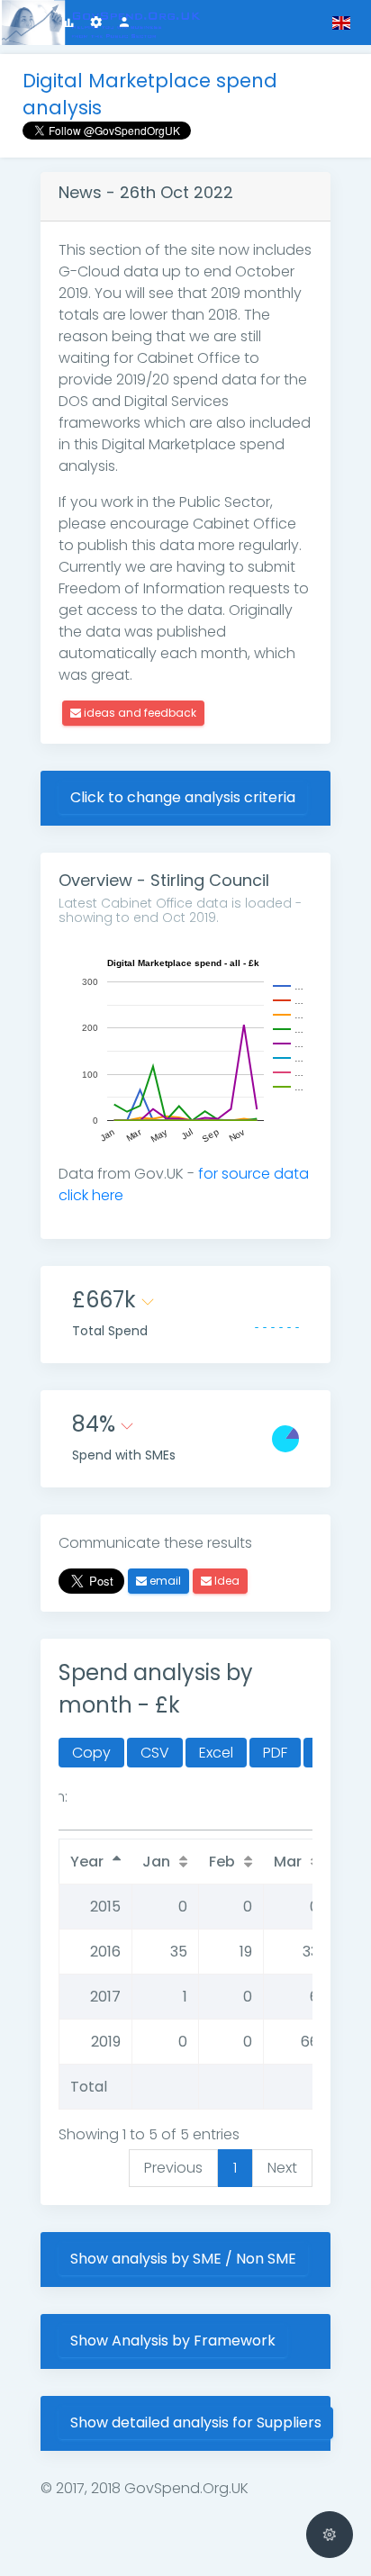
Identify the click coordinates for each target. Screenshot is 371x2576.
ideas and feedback (139, 713)
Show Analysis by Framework (173, 2341)
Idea (226, 1581)
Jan (156, 1862)
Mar (288, 1862)
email (164, 1581)
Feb (222, 1862)
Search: (41, 1797)
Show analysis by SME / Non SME (183, 2259)
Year (87, 1862)
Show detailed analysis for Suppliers (196, 2422)
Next (282, 2168)
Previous (173, 2168)
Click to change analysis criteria (183, 797)
